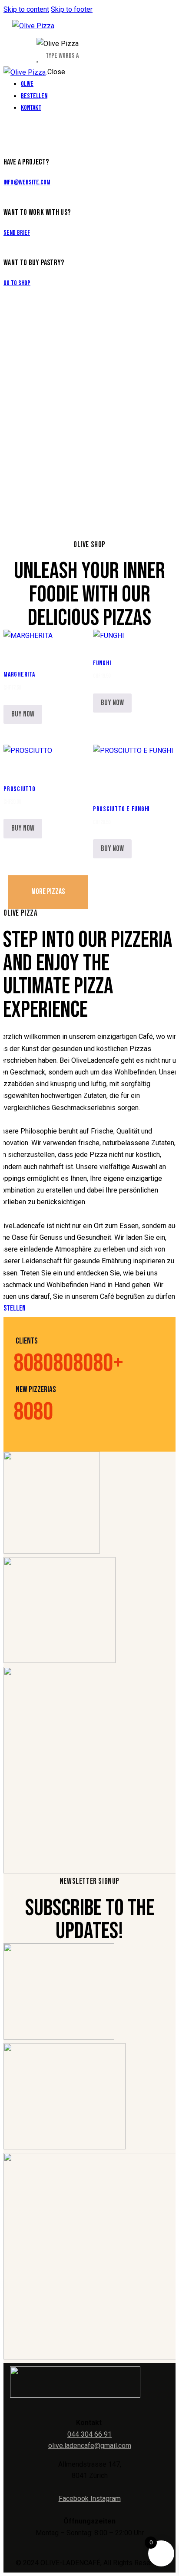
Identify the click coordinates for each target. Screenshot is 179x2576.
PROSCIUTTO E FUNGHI (121, 809)
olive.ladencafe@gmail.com (90, 2446)
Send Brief (17, 233)
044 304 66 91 (89, 2434)
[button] (16, 646)
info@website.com (27, 182)
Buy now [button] (23, 714)
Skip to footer (72, 9)
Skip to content (26, 9)
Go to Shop (17, 283)
